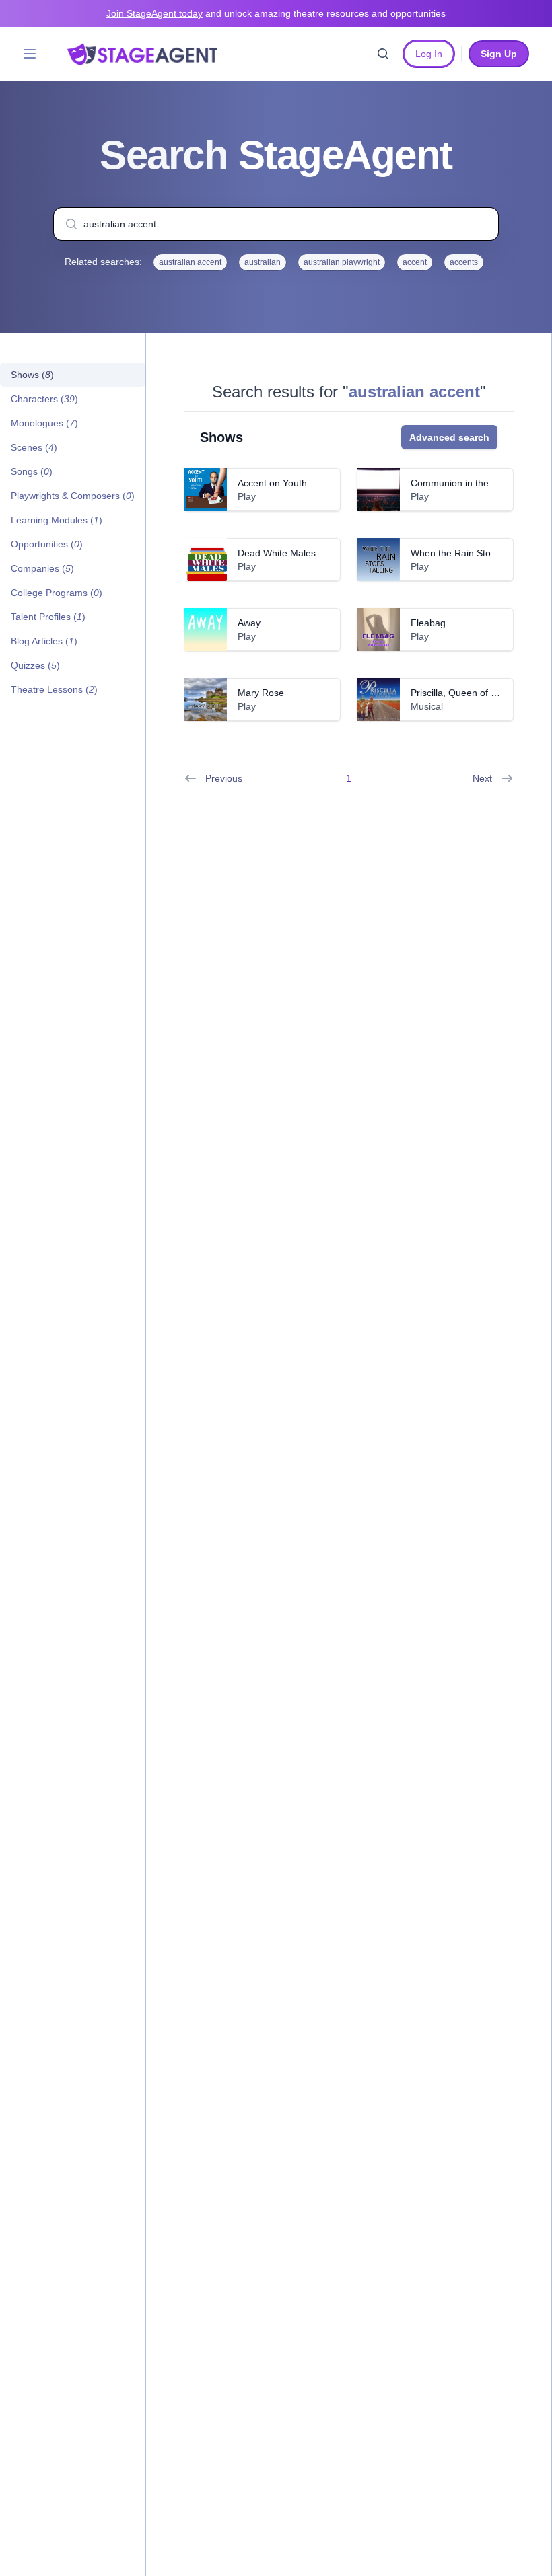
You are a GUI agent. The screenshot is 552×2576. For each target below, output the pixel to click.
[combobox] (276, 224)
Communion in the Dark (461, 483)
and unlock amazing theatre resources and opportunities (276, 13)
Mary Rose (261, 693)
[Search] (383, 54)
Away (249, 623)
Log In (429, 54)
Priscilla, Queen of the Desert (473, 693)
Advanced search (449, 437)
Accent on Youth (272, 483)
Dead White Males (277, 553)
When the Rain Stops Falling (471, 553)
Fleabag (428, 623)
